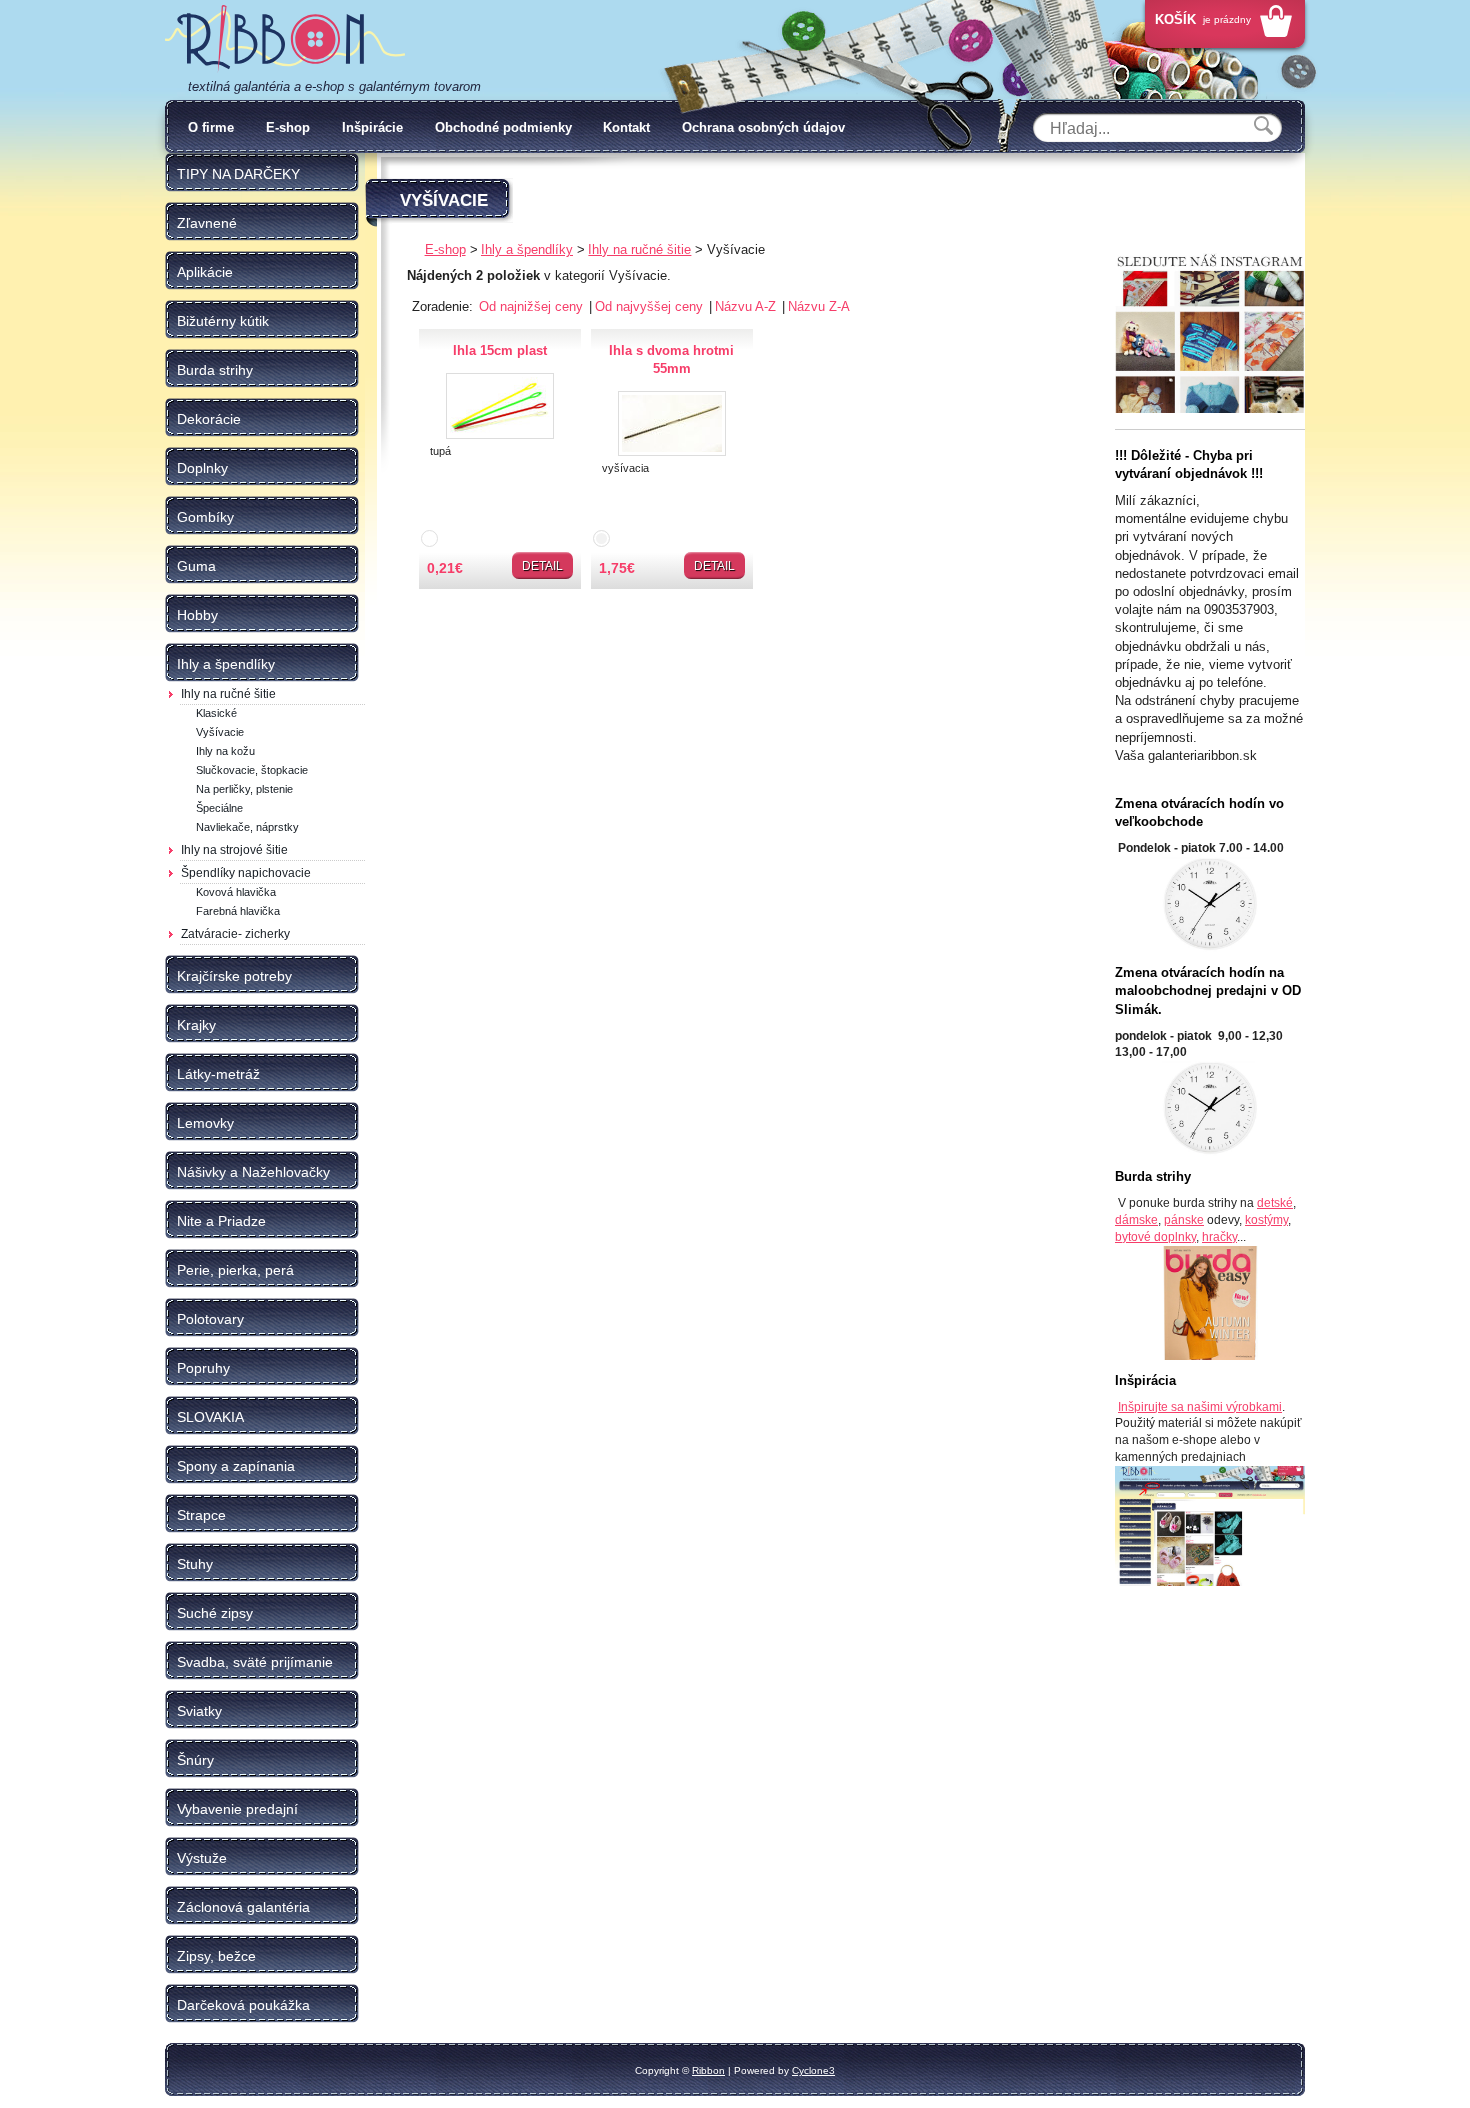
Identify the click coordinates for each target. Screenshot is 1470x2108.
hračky (1219, 1237)
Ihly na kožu (225, 751)
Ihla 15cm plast (500, 350)
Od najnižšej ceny (533, 306)
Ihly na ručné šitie (228, 694)
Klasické (216, 713)
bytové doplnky (1155, 1237)
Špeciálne (219, 808)
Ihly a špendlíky (527, 249)
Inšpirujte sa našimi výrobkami (1200, 1407)
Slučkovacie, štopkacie (252, 770)
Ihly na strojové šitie (234, 850)
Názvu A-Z (747, 306)
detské (1275, 1203)
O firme (211, 127)
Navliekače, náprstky (247, 827)
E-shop (288, 127)
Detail (542, 566)
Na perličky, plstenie (244, 789)
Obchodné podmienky (503, 127)
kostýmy (1266, 1220)
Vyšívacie (220, 732)
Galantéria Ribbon (285, 39)
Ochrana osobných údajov (763, 127)
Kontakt (626, 127)
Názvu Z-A (819, 306)
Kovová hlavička (236, 892)
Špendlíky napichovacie (246, 873)
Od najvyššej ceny (651, 306)
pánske (1184, 1220)
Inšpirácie (372, 127)
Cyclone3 (813, 2070)
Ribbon (708, 2070)
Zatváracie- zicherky (235, 934)
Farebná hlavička (238, 911)
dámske (1136, 1220)
